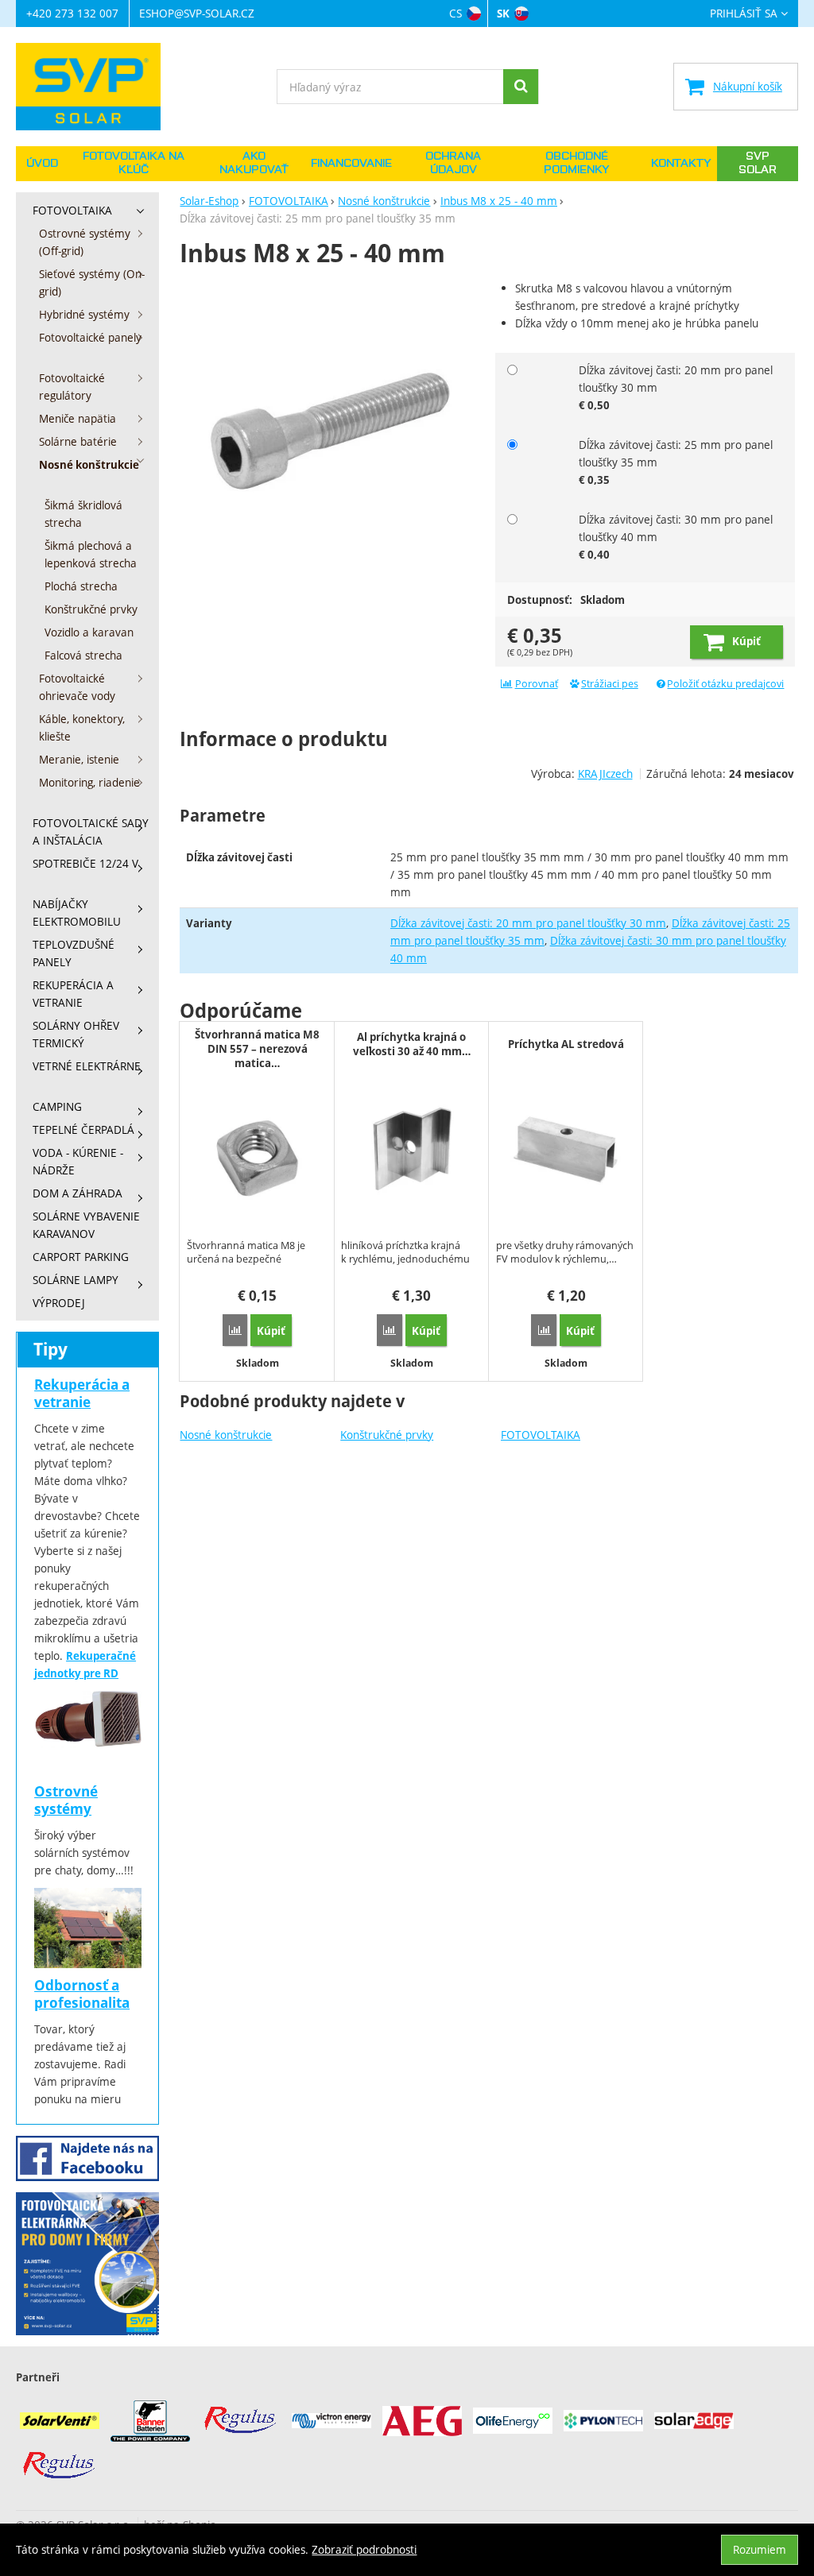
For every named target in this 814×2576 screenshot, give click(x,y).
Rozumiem (760, 2549)
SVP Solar (758, 163)
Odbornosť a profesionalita (82, 1994)
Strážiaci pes (610, 684)
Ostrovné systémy (66, 1800)
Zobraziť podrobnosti (364, 2549)
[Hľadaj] (521, 87)
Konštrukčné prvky (387, 1435)
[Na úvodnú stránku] (96, 87)
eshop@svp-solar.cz (197, 13)
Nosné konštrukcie (226, 1435)
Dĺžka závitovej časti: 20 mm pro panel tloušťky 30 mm (528, 923)
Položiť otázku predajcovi (725, 684)
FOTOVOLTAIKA (541, 1435)
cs (455, 13)
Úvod (42, 164)
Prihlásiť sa (744, 14)
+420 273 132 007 (72, 13)
